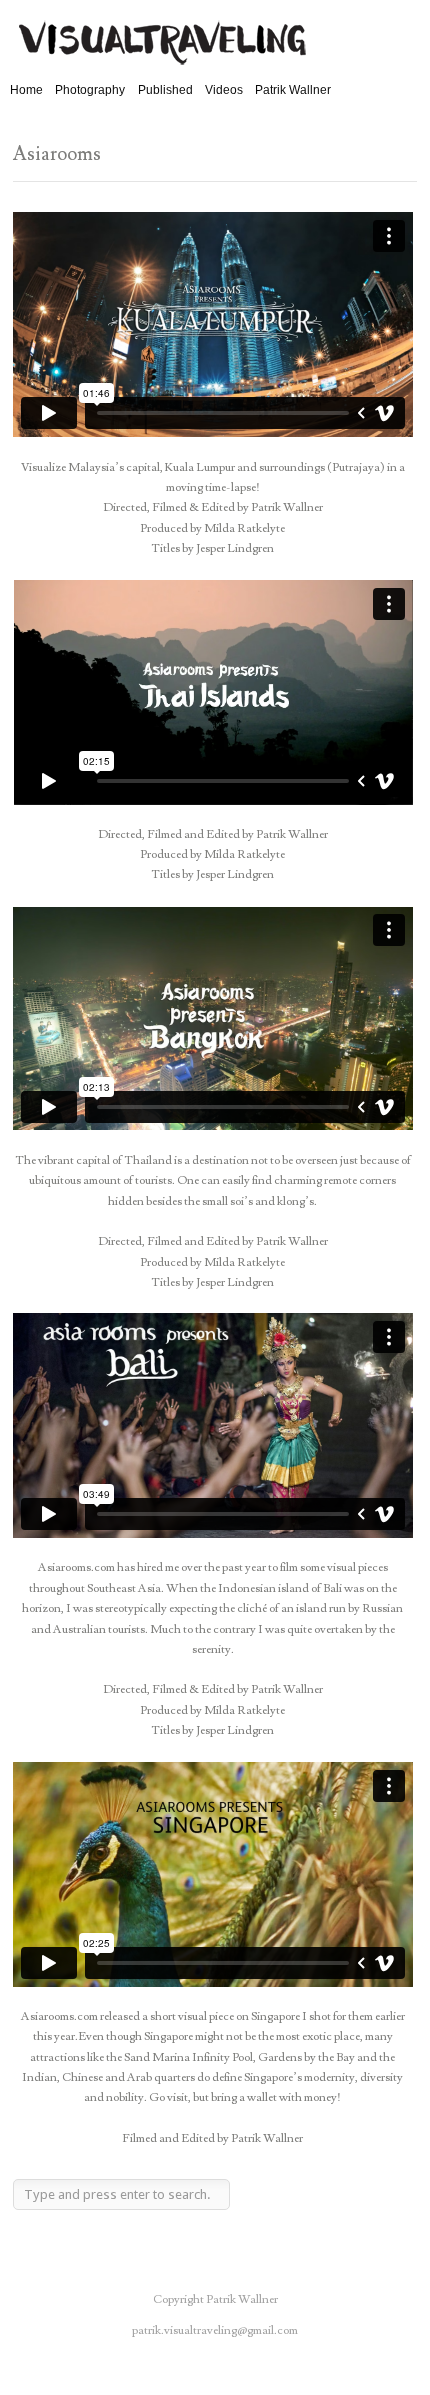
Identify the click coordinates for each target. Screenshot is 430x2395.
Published (165, 90)
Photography (90, 90)
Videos (224, 90)
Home (26, 90)
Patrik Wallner (293, 90)
